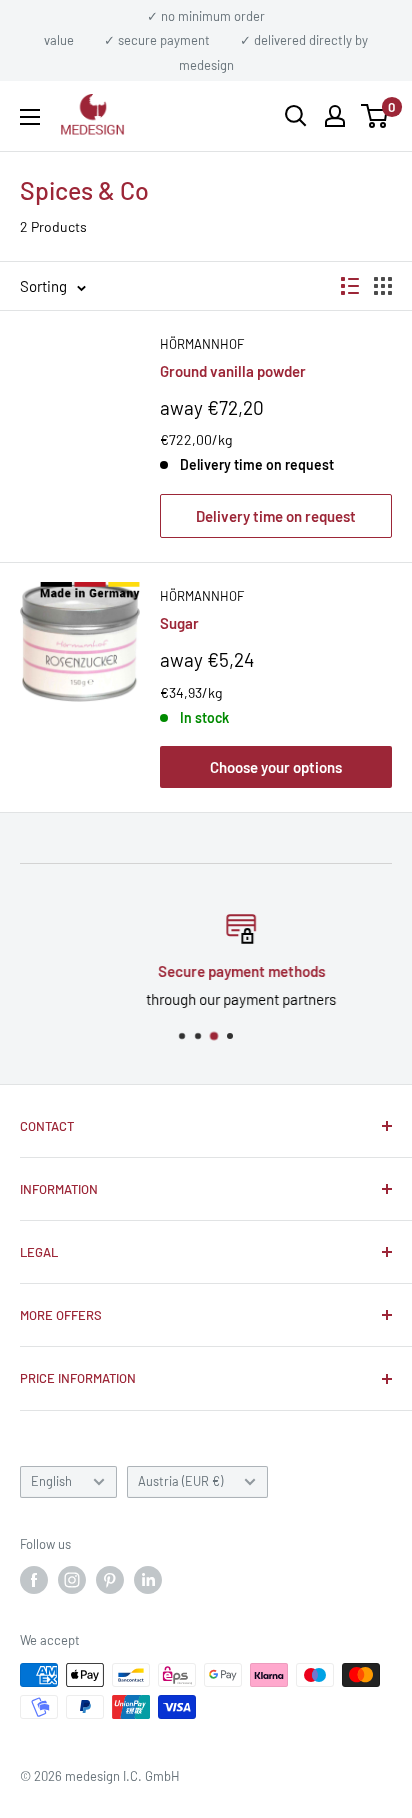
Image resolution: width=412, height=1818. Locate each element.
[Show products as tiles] (383, 286)
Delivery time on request (276, 516)
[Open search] (296, 116)
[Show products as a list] (350, 286)
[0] (375, 116)
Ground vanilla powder (233, 371)
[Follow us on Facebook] (34, 1580)
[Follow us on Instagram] (72, 1580)
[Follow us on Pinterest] (110, 1580)
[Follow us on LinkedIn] (148, 1580)
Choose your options (276, 767)
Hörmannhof (202, 344)
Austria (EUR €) (180, 1481)
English (51, 1481)
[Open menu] (30, 117)
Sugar (179, 623)
